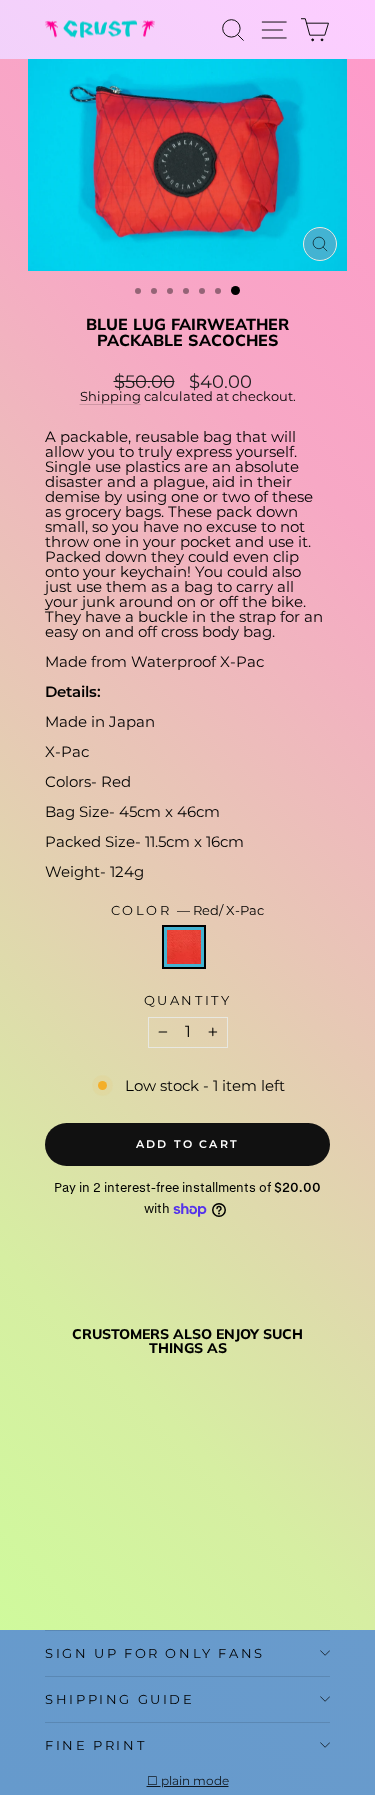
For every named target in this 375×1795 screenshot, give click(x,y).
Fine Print (95, 1745)
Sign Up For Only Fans (155, 1653)
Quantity (188, 1000)
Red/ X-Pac (184, 947)
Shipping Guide (119, 1699)
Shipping (110, 396)
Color (188, 910)
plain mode (195, 1781)
